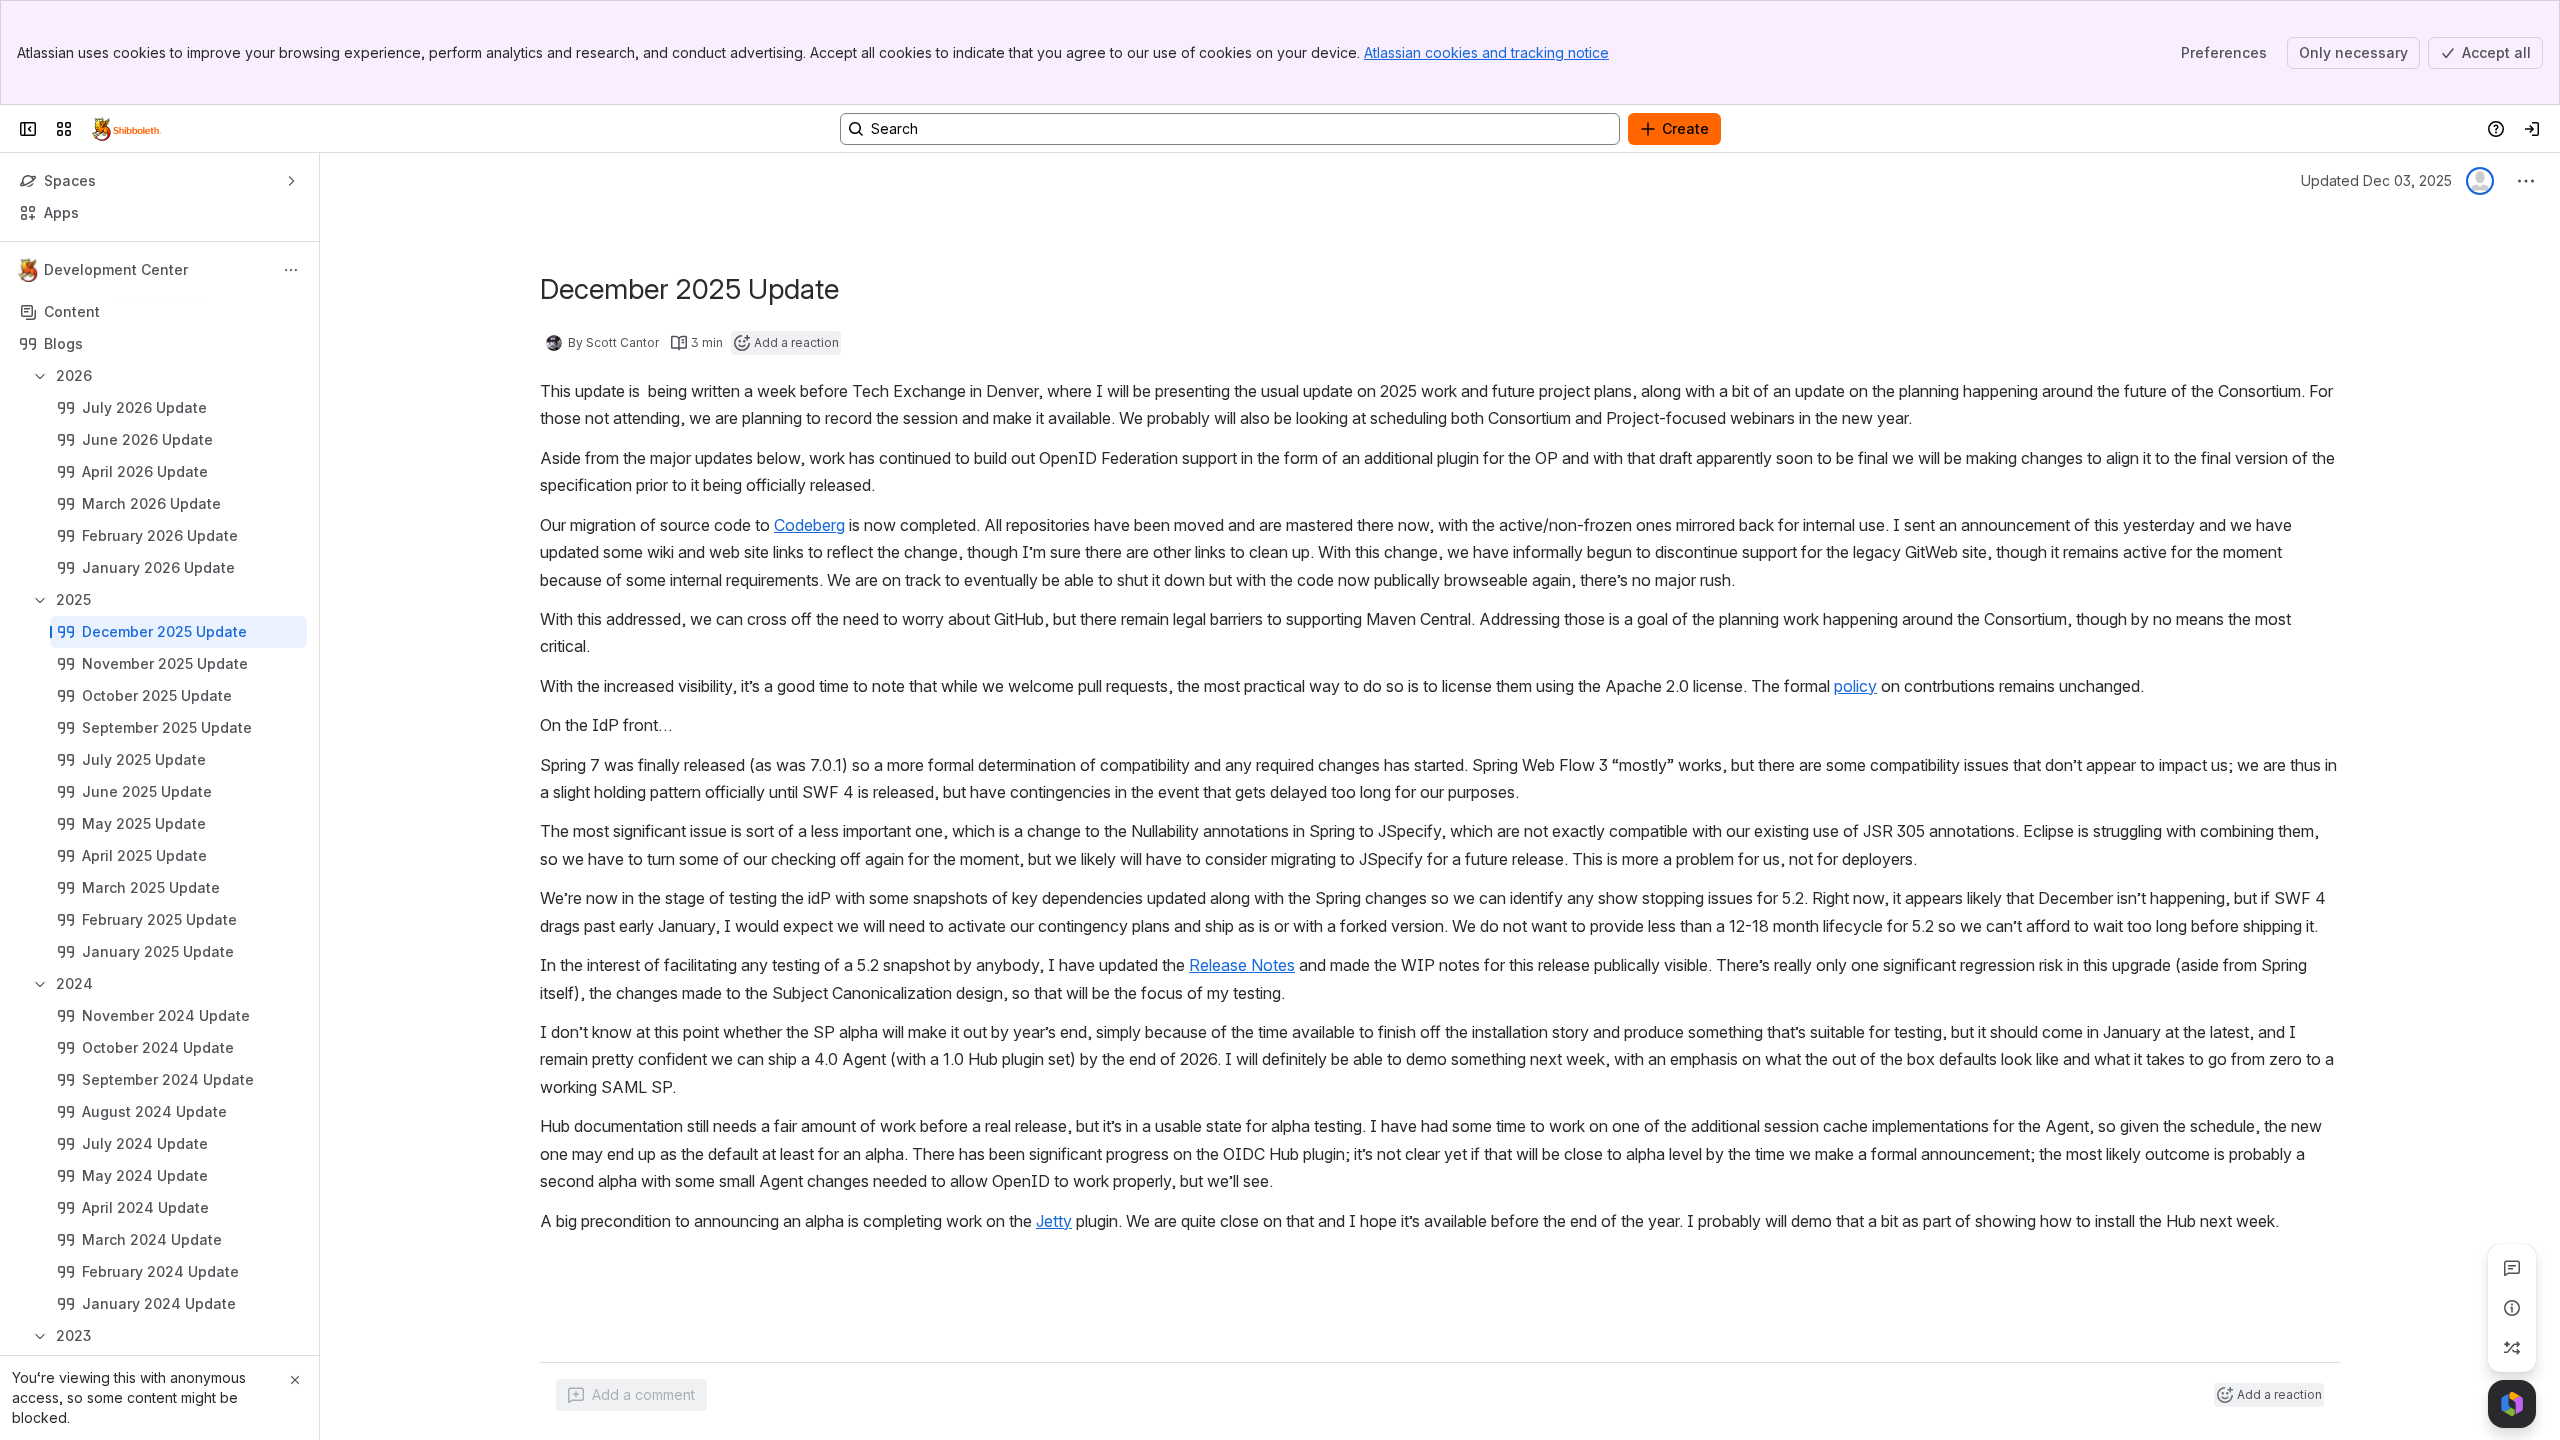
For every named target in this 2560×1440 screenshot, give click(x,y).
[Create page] (2512, 1348)
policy (1855, 686)
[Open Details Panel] (2512, 1308)
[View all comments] (2512, 1268)
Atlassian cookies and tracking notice (1486, 52)
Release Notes (1242, 965)
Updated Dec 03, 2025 (2376, 180)
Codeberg (809, 525)
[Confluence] (126, 129)
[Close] (295, 1380)
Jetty (1054, 1221)
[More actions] (291, 270)
